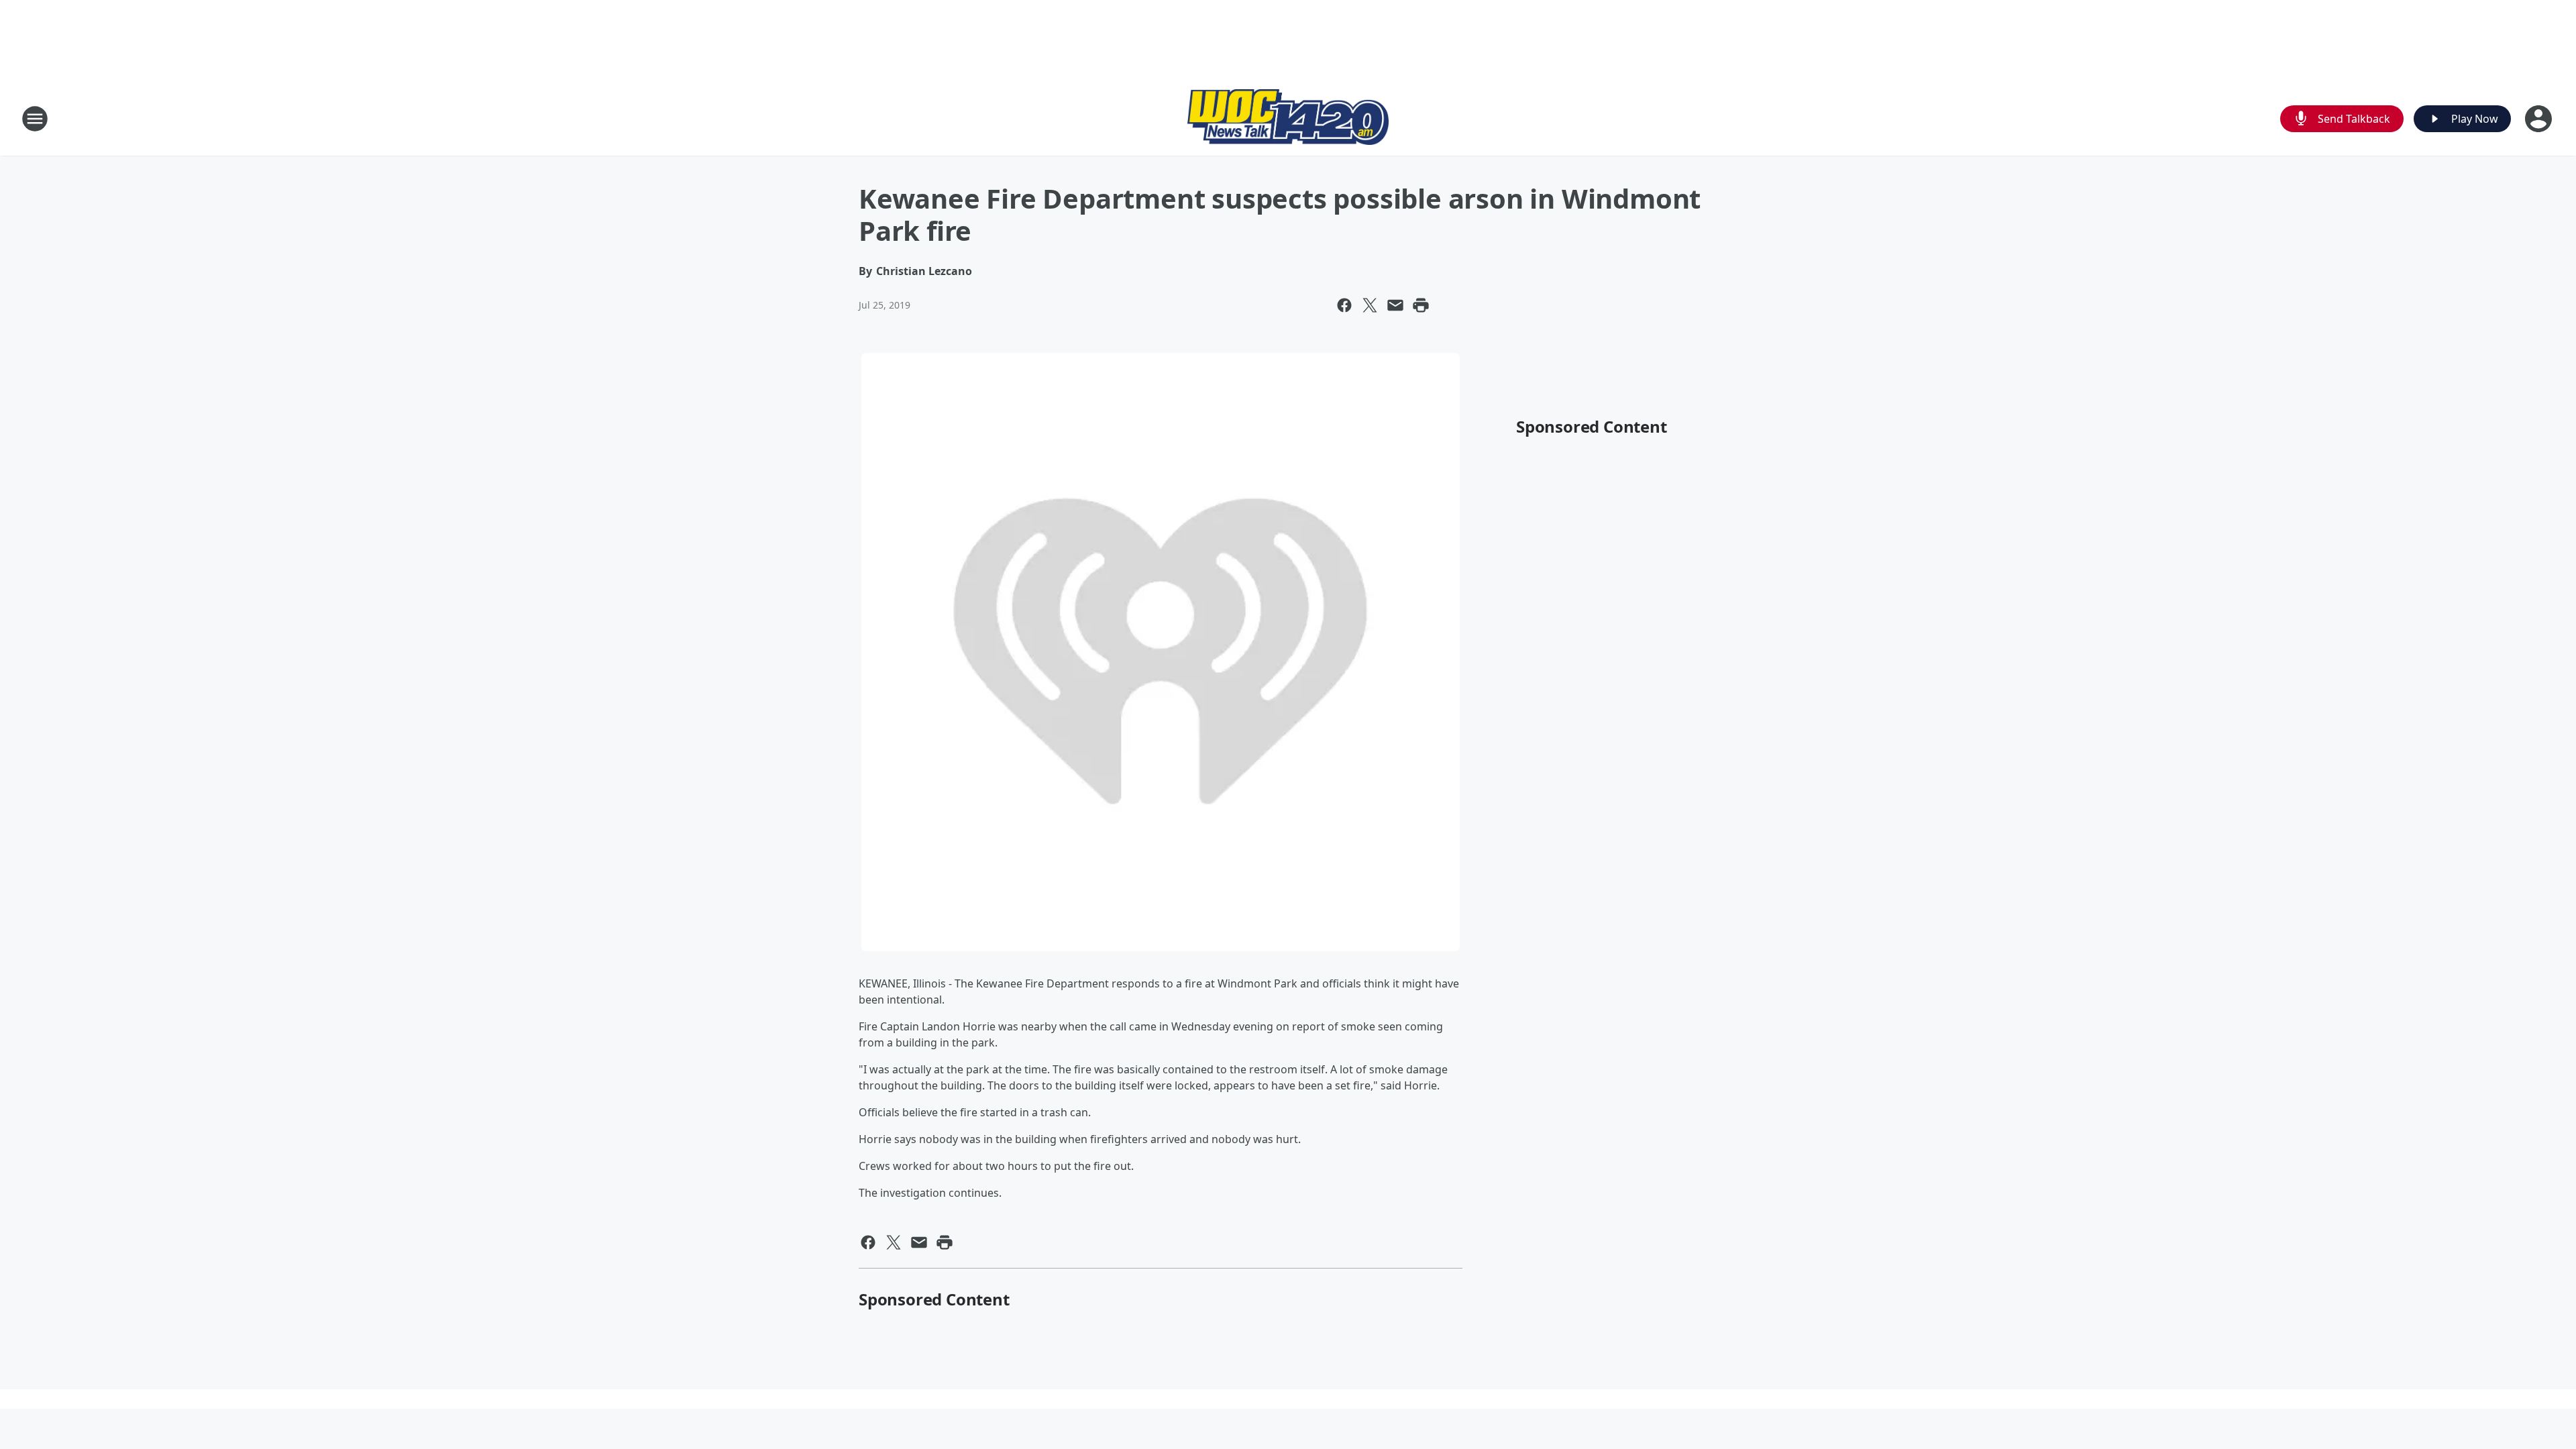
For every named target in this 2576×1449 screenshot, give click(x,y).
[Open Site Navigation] (35, 119)
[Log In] (2540, 119)
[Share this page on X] (1370, 305)
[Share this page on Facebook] (1344, 305)
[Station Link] (1288, 119)
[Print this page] (1421, 305)
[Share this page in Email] (1395, 305)
